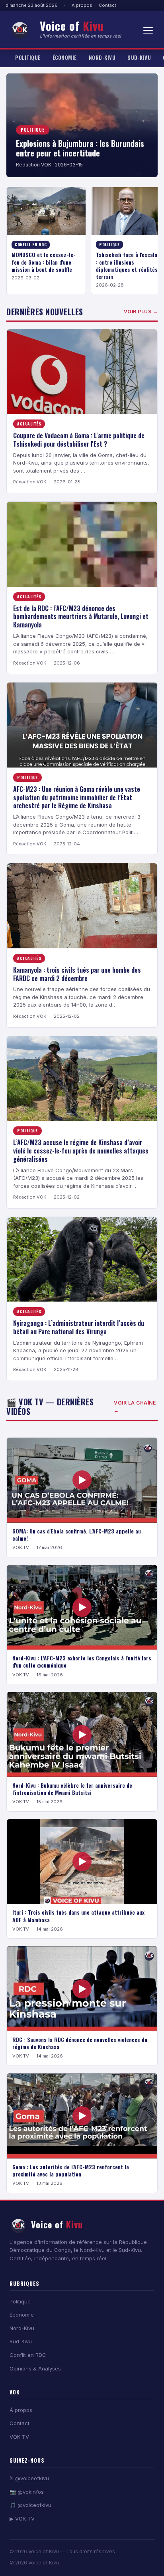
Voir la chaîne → (135, 1407)
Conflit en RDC (28, 2355)
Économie (65, 57)
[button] (148, 30)
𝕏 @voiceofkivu (29, 2478)
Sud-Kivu (139, 57)
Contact (107, 5)
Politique (28, 57)
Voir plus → (141, 312)
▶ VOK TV (22, 2519)
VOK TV (19, 2437)
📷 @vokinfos (27, 2492)
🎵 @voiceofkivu (30, 2505)
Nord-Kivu (102, 57)
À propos (82, 5)
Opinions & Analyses (35, 2368)
